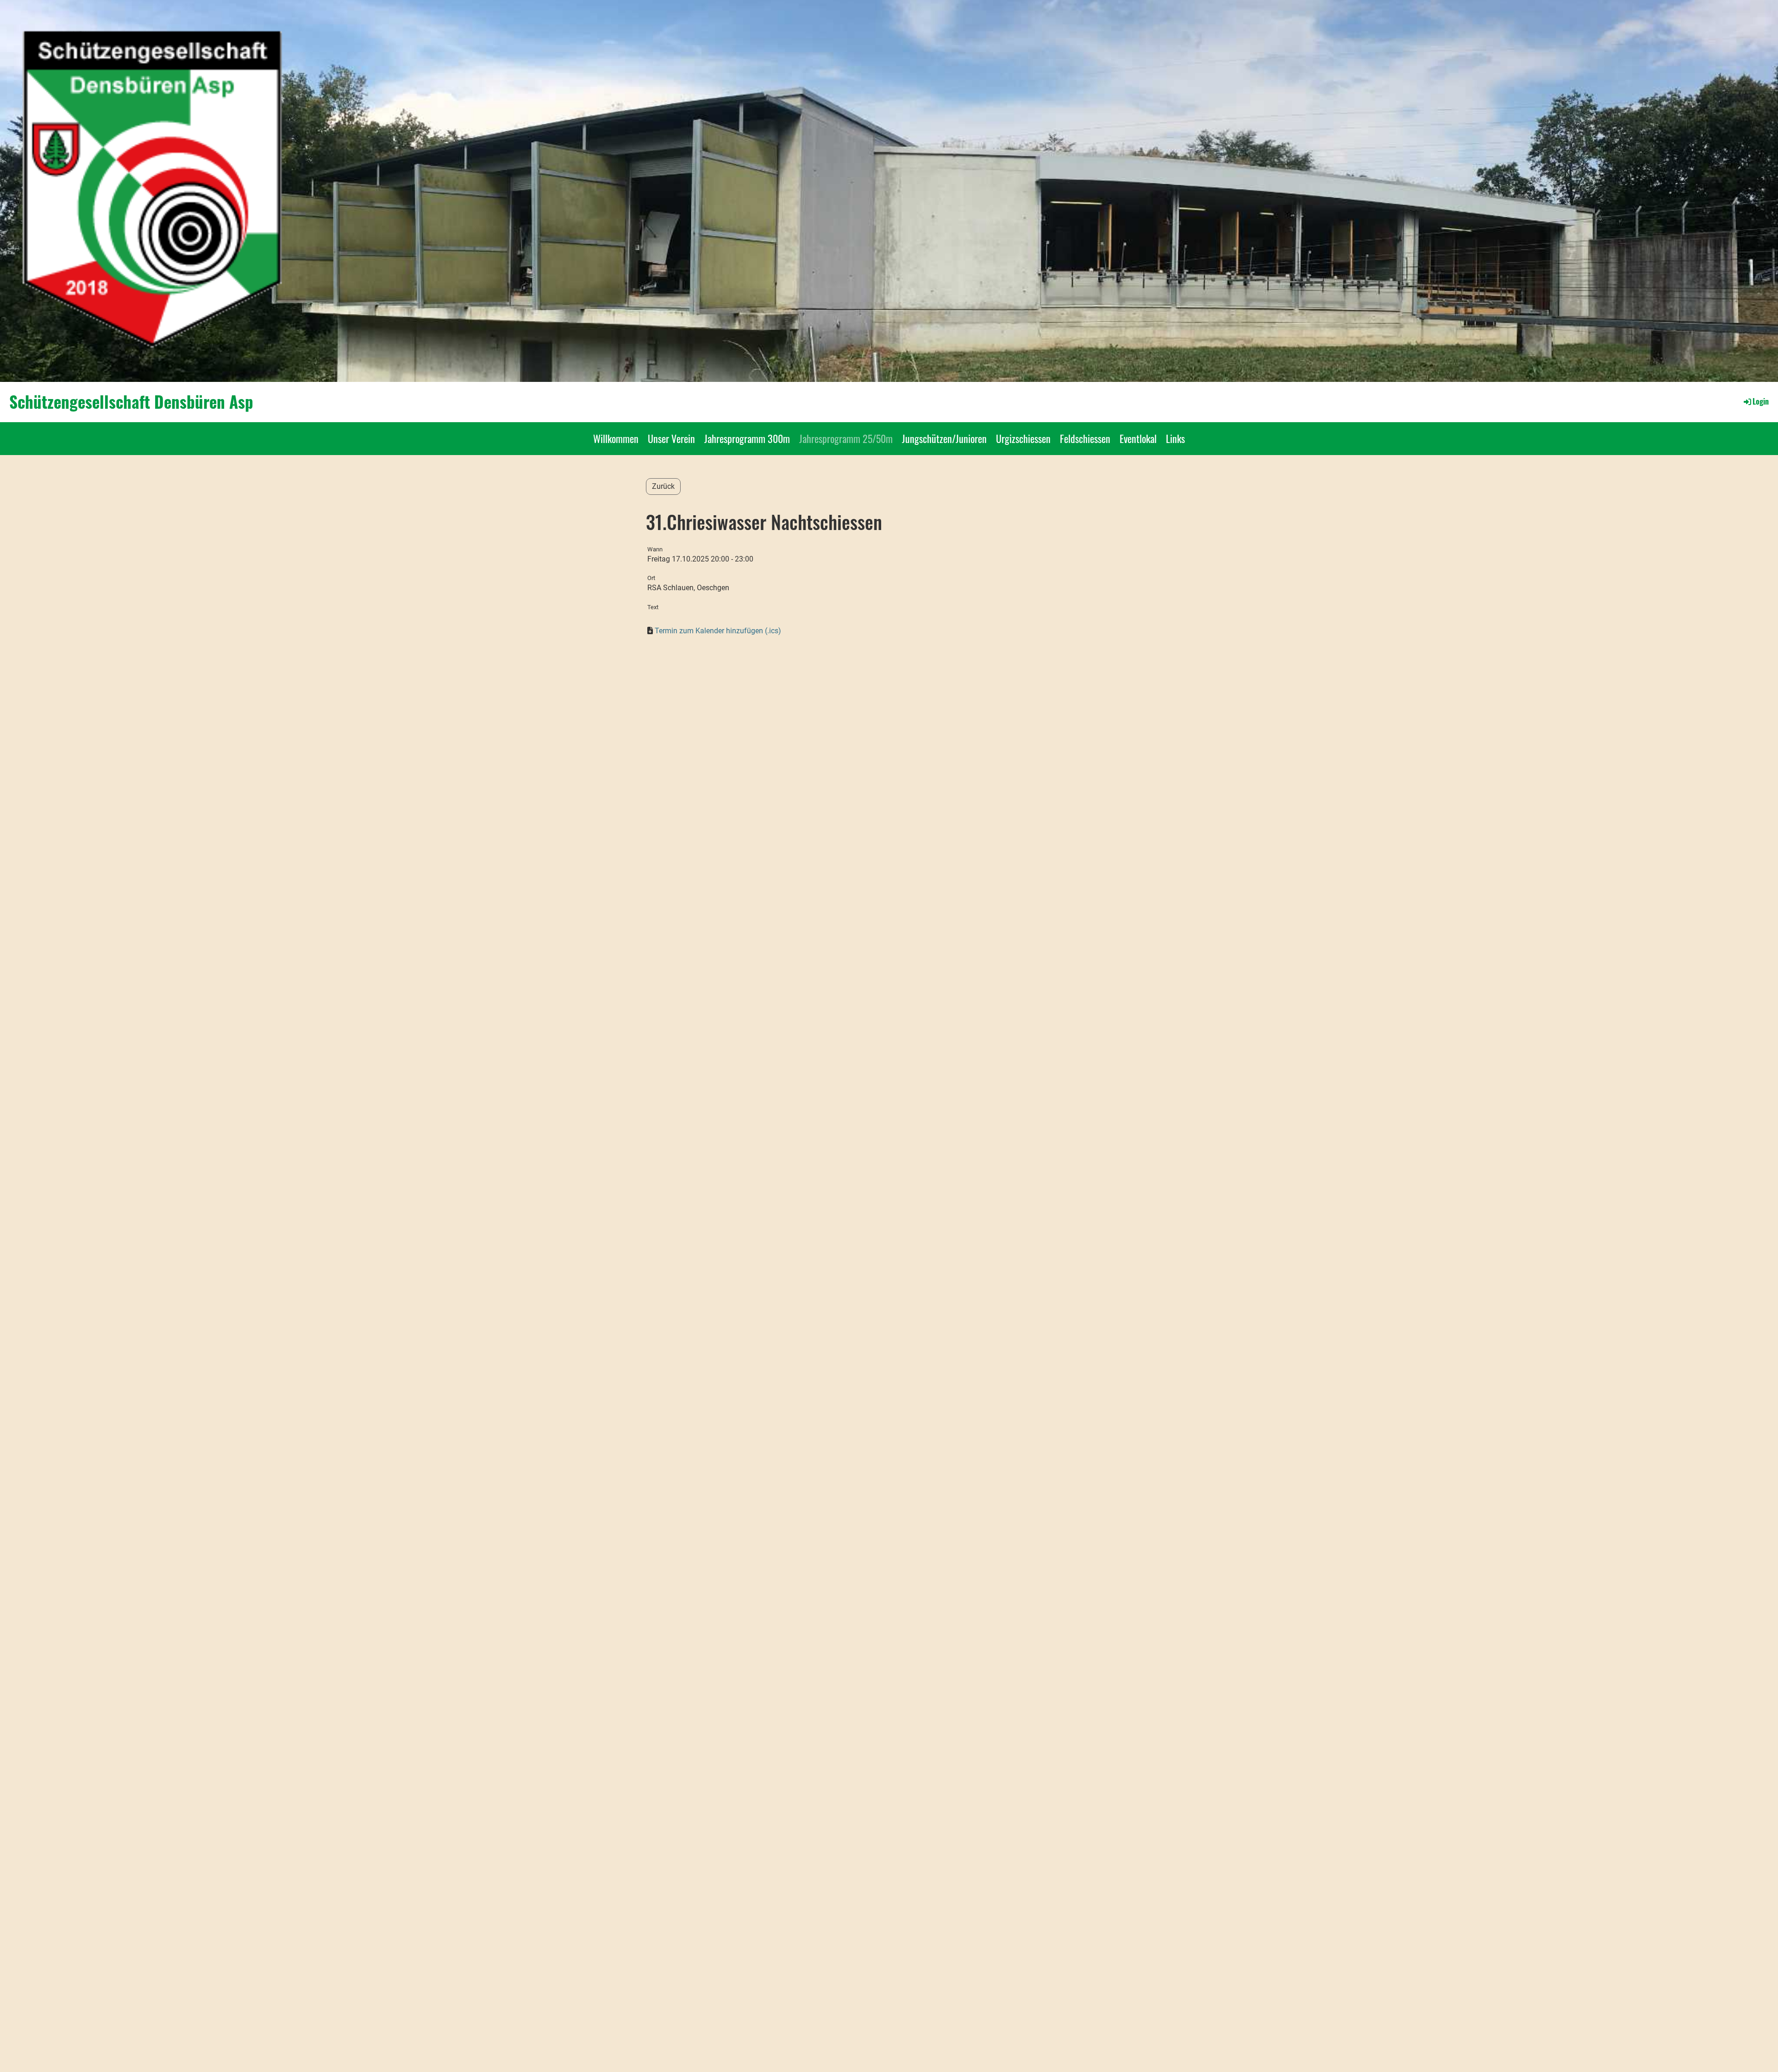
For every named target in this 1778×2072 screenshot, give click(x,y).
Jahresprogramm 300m (747, 438)
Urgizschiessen (1023, 438)
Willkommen (616, 438)
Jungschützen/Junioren (944, 438)
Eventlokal (1138, 438)
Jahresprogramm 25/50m (846, 438)
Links (1175, 438)
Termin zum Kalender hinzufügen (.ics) (718, 631)
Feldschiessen (1085, 438)
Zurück (663, 486)
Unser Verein (671, 438)
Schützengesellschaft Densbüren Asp (131, 402)
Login (1761, 401)
